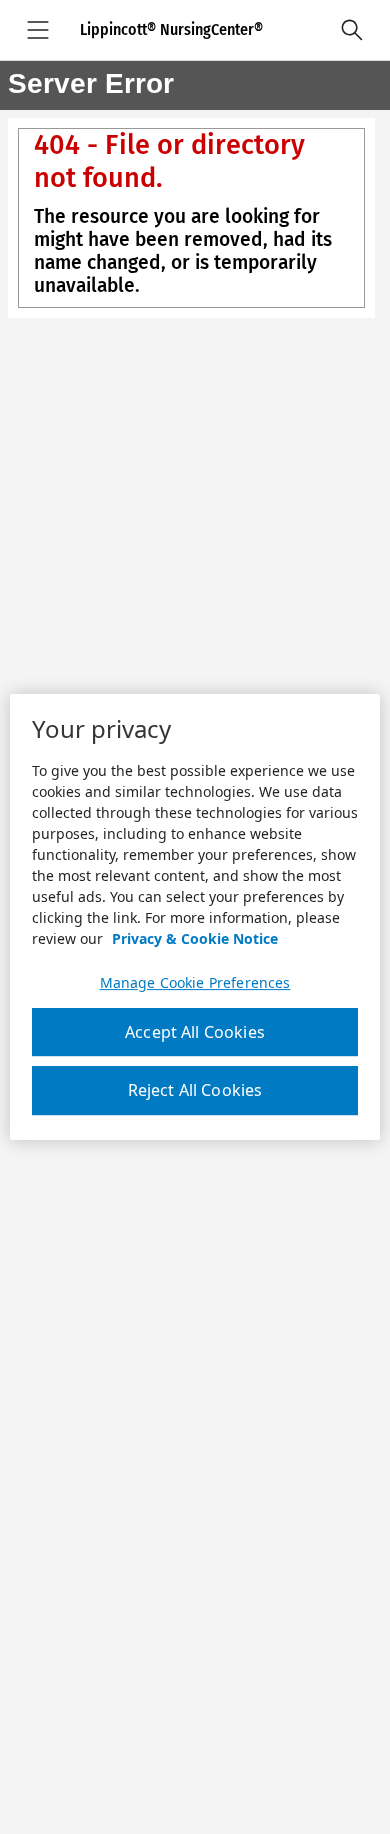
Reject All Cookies (195, 1091)
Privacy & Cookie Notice (195, 938)
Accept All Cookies (195, 1032)
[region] (195, 917)
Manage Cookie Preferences (195, 983)
